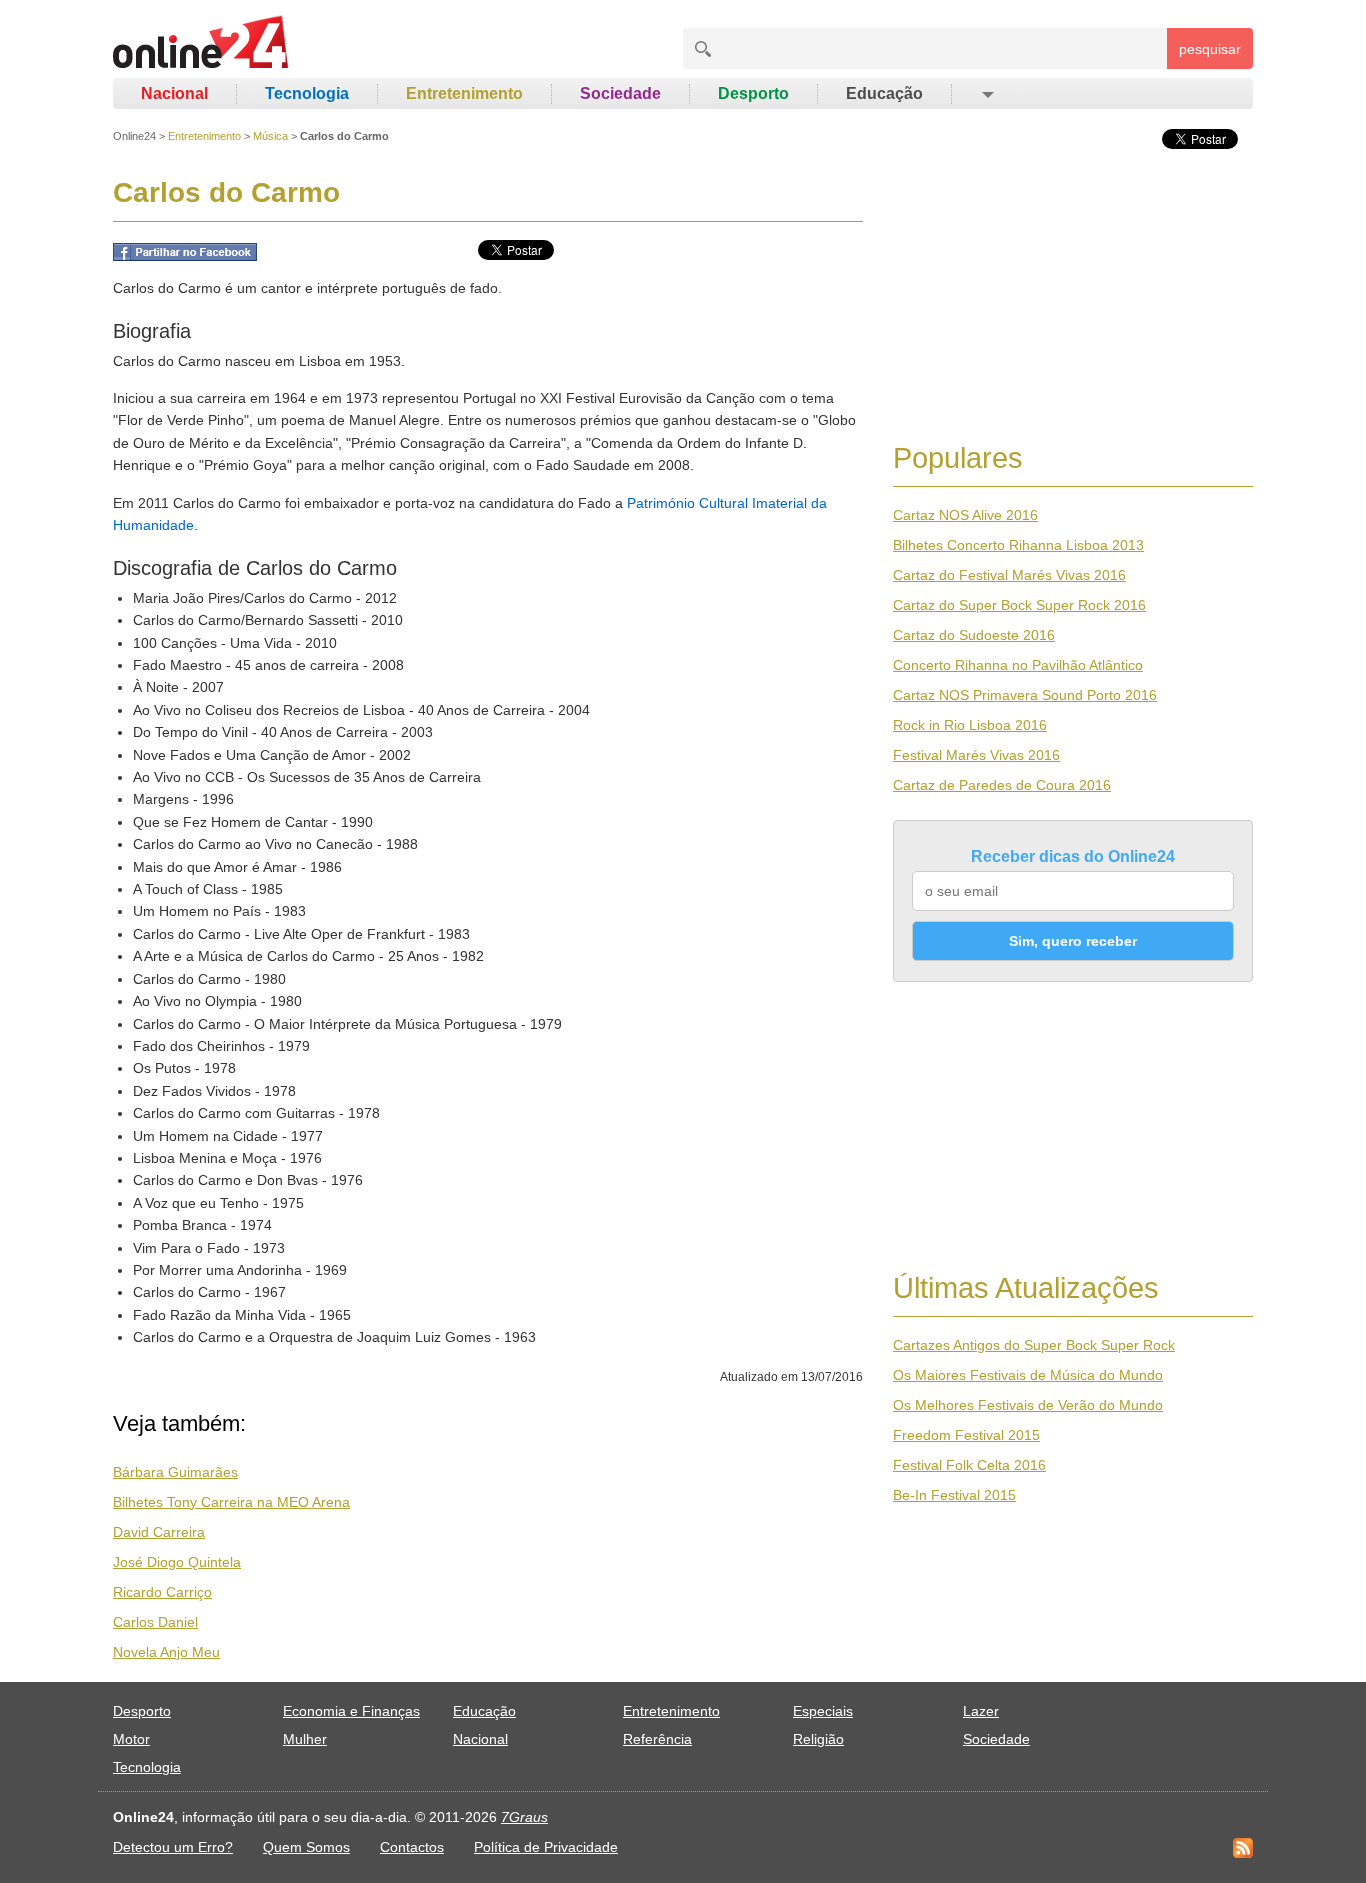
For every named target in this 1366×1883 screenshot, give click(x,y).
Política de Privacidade (546, 1847)
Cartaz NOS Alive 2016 (965, 515)
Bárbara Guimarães (175, 1472)
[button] (986, 94)
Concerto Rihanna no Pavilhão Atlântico (1018, 665)
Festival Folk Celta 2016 (969, 1465)
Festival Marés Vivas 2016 (976, 755)
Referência (657, 1739)
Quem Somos (306, 1847)
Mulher (305, 1739)
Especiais (823, 1711)
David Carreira (159, 1532)
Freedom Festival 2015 (966, 1435)
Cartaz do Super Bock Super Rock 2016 (1019, 605)
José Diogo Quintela (177, 1562)
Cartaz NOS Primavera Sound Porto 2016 (1025, 695)
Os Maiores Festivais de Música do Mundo (1028, 1375)
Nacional (174, 93)
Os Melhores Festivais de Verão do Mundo (1028, 1405)
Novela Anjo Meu (166, 1652)
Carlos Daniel (155, 1622)
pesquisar (1210, 49)
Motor (131, 1739)
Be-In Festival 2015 (954, 1495)
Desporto (753, 93)
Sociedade (620, 93)
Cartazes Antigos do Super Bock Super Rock (1034, 1345)
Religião (818, 1739)
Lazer (981, 1711)
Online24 (134, 136)
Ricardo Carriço (162, 1592)
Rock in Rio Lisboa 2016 (970, 725)
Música (270, 136)
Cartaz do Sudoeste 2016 (974, 635)
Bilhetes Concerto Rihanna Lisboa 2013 (1018, 545)
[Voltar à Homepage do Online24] (201, 45)
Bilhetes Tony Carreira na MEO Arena (231, 1502)
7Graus (524, 1817)
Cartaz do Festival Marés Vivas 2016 (1009, 575)
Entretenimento (464, 93)
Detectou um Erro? (173, 1847)
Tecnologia (307, 93)
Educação (884, 93)
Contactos (412, 1847)
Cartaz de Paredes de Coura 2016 (1002, 785)
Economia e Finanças (351, 1711)
